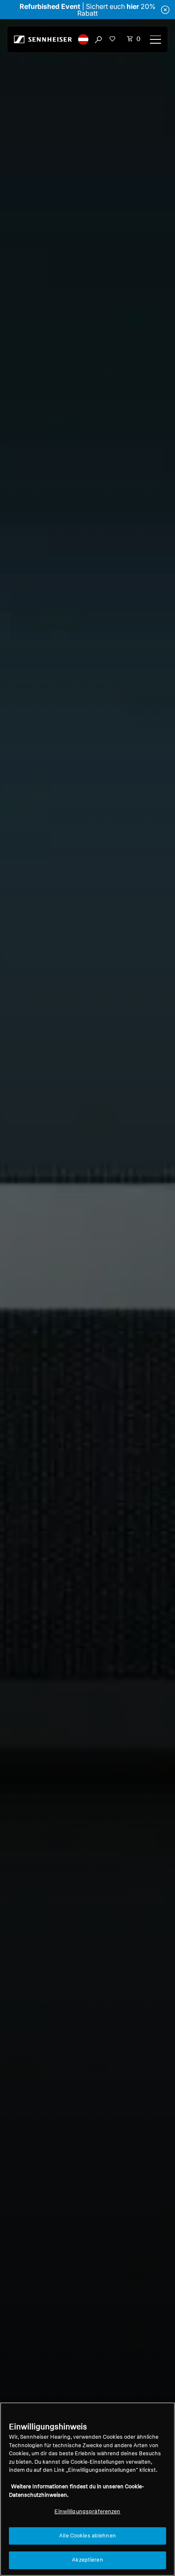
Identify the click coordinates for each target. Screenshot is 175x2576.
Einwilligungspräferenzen (87, 2512)
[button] (83, 39)
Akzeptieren (87, 2560)
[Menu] (155, 39)
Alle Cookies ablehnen (87, 2536)
